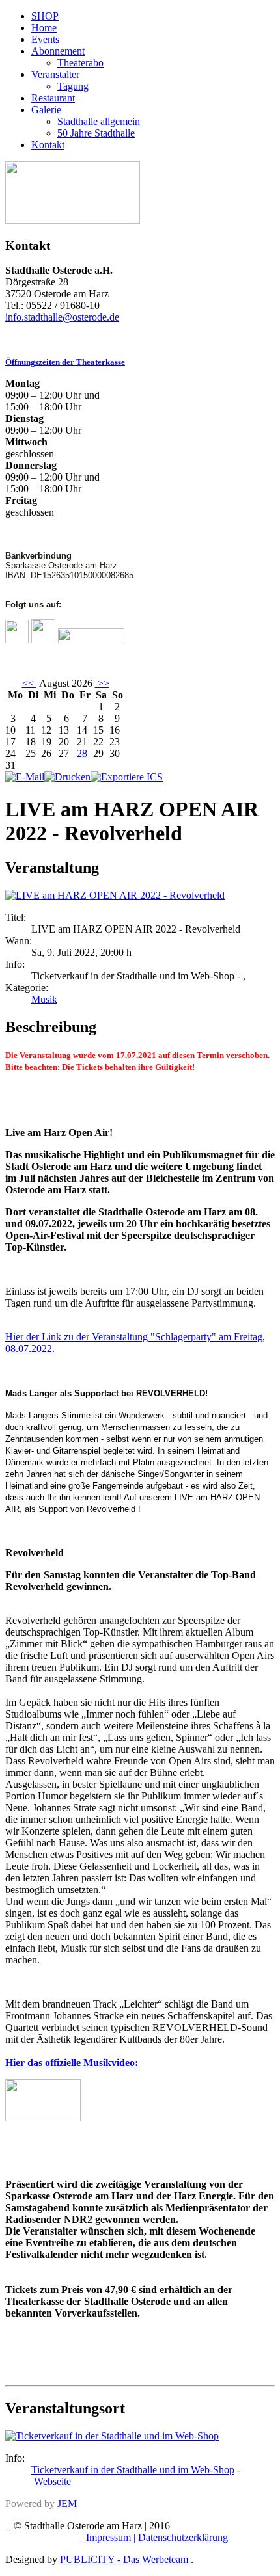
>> (102, 683)
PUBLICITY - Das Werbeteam (125, 2559)
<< (29, 683)
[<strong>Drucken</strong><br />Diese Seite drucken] (67, 777)
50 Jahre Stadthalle (96, 133)
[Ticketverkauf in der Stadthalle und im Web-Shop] (112, 2436)
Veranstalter (55, 74)
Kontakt (48, 145)
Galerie (46, 110)
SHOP (45, 16)
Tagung (73, 86)
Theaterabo (80, 63)
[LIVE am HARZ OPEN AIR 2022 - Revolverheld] (115, 895)
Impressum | (112, 2537)
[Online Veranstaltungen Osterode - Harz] (73, 220)
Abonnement (58, 51)
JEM (67, 2503)
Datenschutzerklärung (183, 2537)
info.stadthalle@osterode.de (62, 317)
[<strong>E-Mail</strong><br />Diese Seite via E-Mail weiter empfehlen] (25, 777)
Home (44, 28)
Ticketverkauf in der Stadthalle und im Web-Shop (133, 2470)
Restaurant (53, 98)
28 (82, 753)
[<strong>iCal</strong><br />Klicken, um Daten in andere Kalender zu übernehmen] (127, 777)
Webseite (52, 2481)
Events (45, 39)
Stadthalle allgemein (99, 121)
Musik (44, 999)
